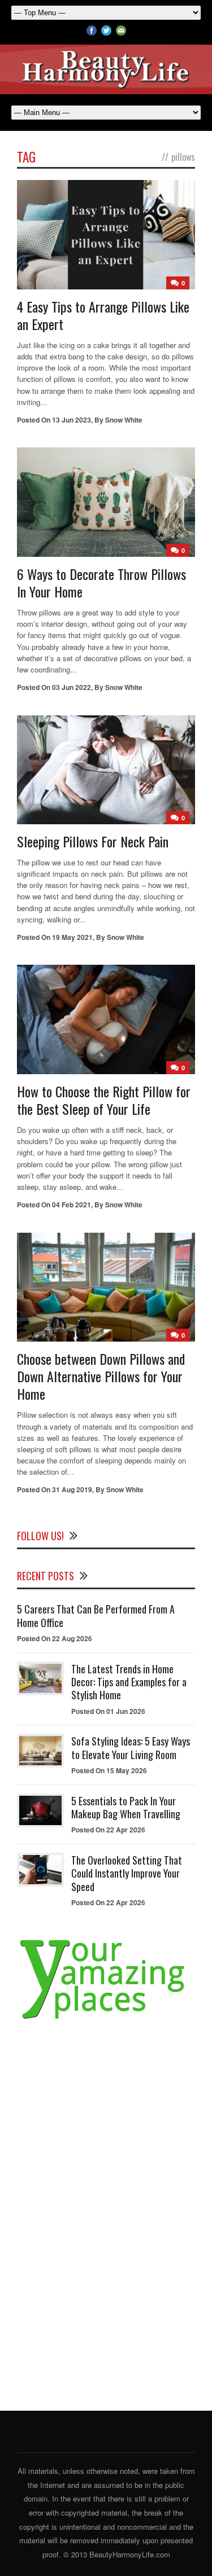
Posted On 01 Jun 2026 (108, 1711)
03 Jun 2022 (72, 687)
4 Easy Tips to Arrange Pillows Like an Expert (103, 315)
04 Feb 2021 (72, 1205)
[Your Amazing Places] (106, 2019)
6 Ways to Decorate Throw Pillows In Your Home (101, 583)
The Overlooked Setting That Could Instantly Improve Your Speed (127, 1873)
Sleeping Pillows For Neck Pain (93, 841)
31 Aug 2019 (72, 1489)
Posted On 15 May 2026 (109, 1770)
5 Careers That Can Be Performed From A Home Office (96, 1616)
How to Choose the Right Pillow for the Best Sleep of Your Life (104, 1100)
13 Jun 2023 (72, 420)
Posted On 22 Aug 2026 (55, 1638)
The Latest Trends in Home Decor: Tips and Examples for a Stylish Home (129, 1682)
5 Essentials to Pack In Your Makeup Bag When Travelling (126, 1807)
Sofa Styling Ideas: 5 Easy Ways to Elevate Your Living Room (131, 1748)
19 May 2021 (72, 937)
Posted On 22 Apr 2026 (108, 1830)
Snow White (124, 420)
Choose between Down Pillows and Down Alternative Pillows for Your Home (101, 1376)
